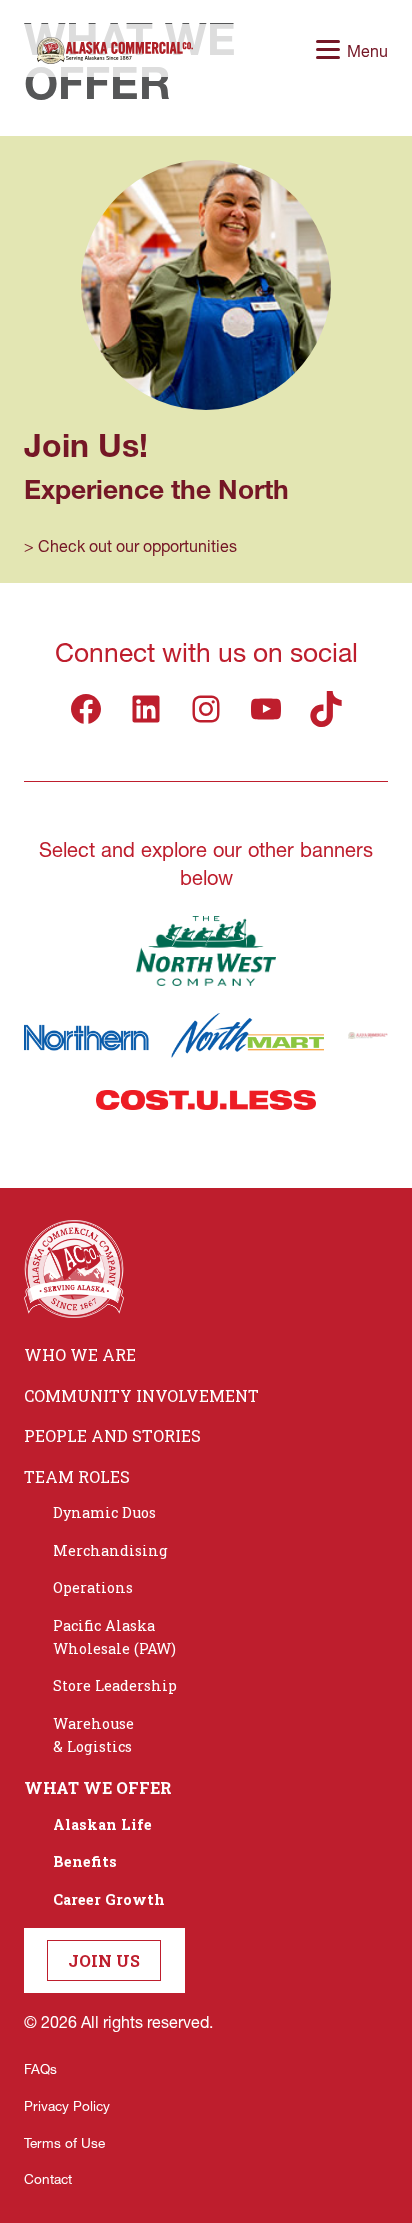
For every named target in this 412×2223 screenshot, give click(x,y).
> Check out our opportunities (130, 545)
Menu (367, 50)
